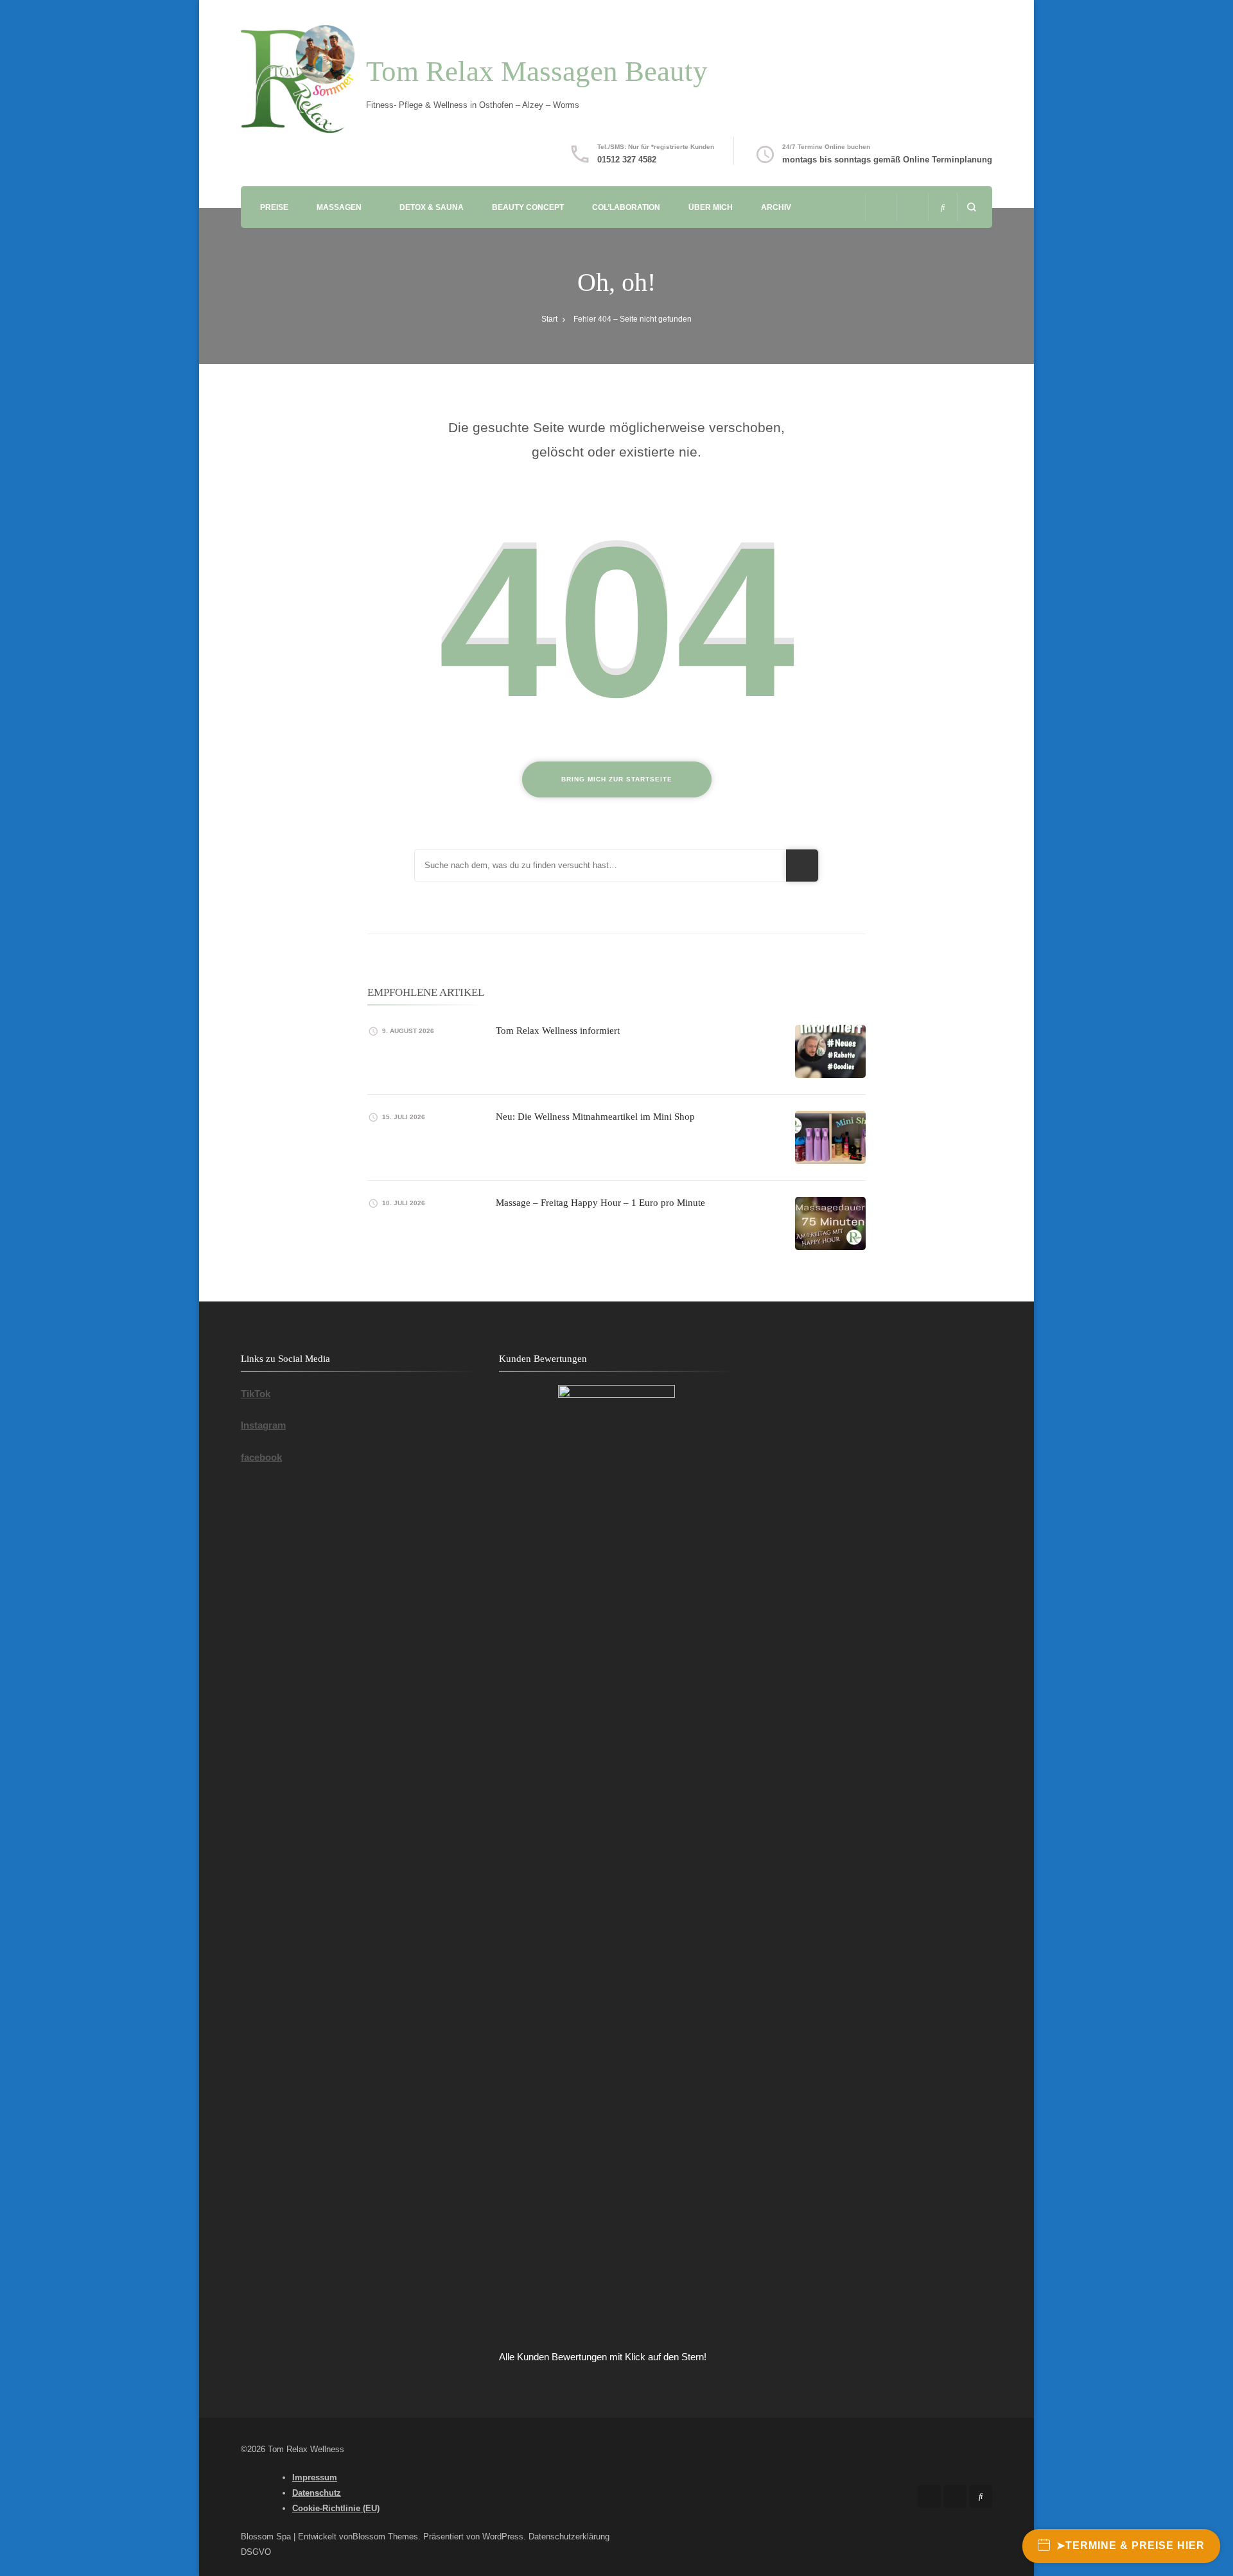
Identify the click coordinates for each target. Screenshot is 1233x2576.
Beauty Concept (528, 207)
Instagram (263, 1425)
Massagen (339, 207)
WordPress (503, 2537)
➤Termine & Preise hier (1131, 2546)
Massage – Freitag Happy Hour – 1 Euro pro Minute (600, 1203)
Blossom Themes (385, 2537)
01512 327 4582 (627, 160)
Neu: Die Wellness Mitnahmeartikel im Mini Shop (595, 1117)
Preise (274, 207)
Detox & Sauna (432, 207)
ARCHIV (776, 207)
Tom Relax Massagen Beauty (537, 71)
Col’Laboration (626, 207)
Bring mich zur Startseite (617, 779)
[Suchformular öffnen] (971, 207)
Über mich (711, 207)
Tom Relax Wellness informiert (558, 1031)
